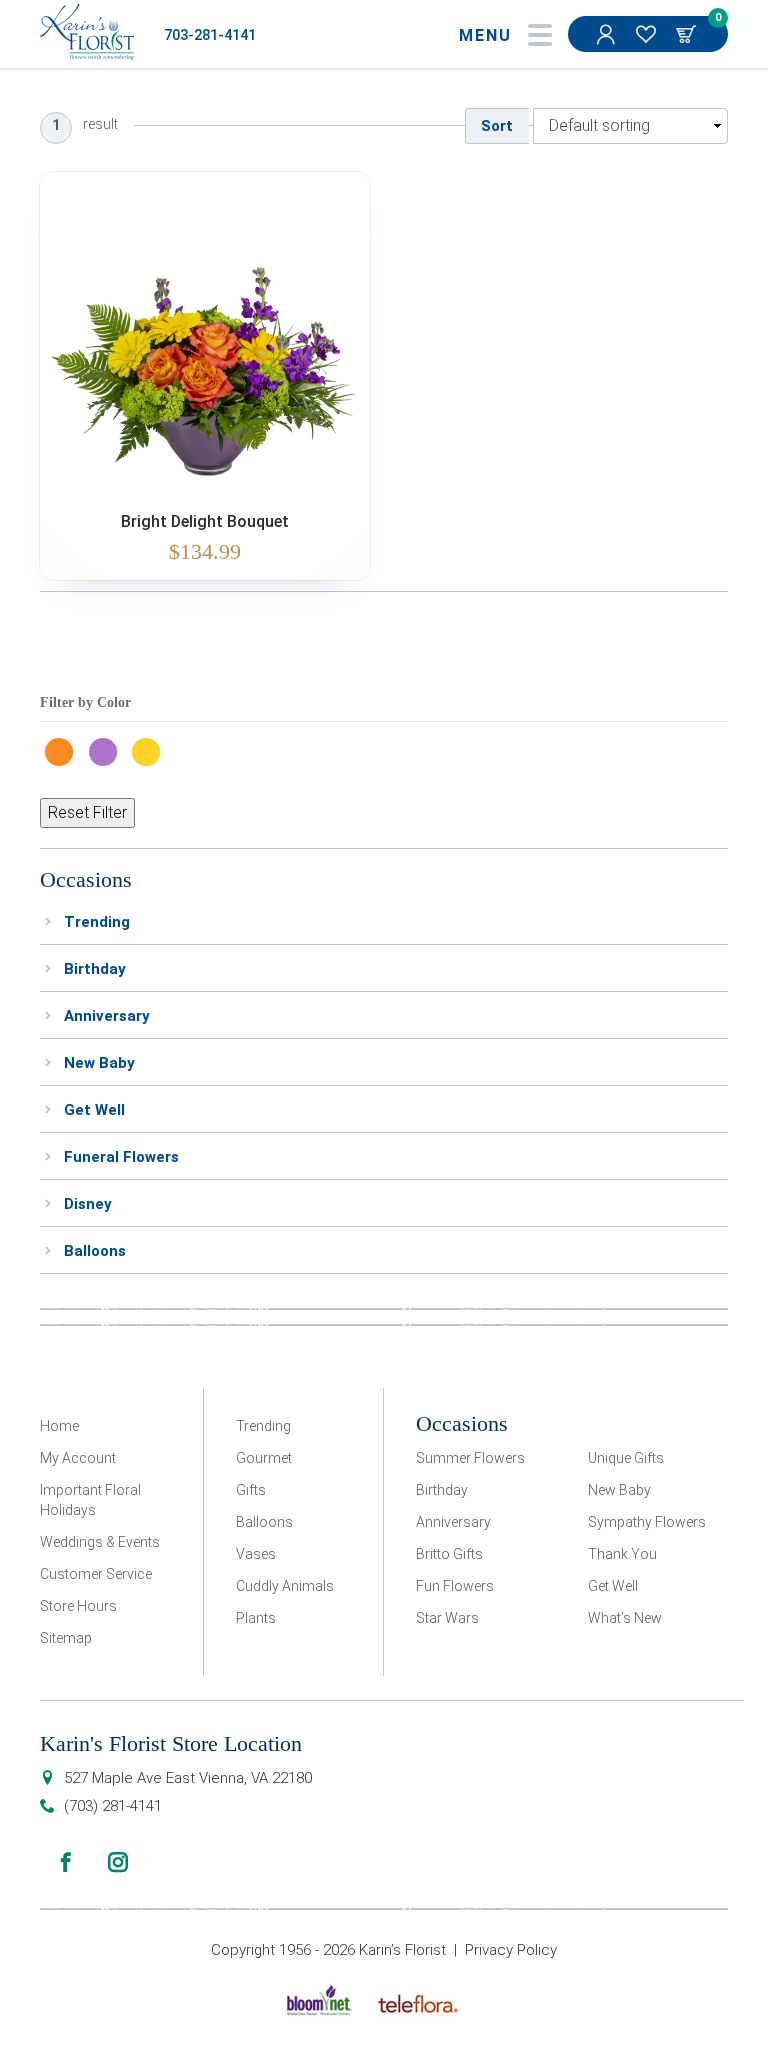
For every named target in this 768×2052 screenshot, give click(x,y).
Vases (256, 1554)
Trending (97, 922)
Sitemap (66, 1638)
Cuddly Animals (285, 1586)
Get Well (94, 1110)
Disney (88, 1204)
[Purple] (108, 750)
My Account (608, 34)
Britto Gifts (449, 1554)
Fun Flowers (455, 1586)
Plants (256, 1618)
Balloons (95, 1251)
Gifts (251, 1490)
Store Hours (78, 1606)
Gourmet (264, 1458)
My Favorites (648, 34)
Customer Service (96, 1574)
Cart (688, 34)
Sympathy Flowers (647, 1522)
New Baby (99, 1063)
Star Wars (447, 1618)
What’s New (625, 1618)
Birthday (95, 969)
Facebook (66, 1862)
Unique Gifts (626, 1458)
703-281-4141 (210, 35)
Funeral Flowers (121, 1157)
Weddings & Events (100, 1542)
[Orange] (64, 750)
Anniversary (107, 1016)
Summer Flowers (470, 1458)
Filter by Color (85, 702)
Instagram (118, 1862)
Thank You (622, 1554)
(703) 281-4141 (113, 1806)
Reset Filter (87, 812)
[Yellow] (151, 750)
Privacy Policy (511, 1950)
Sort (497, 126)
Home (59, 1426)
